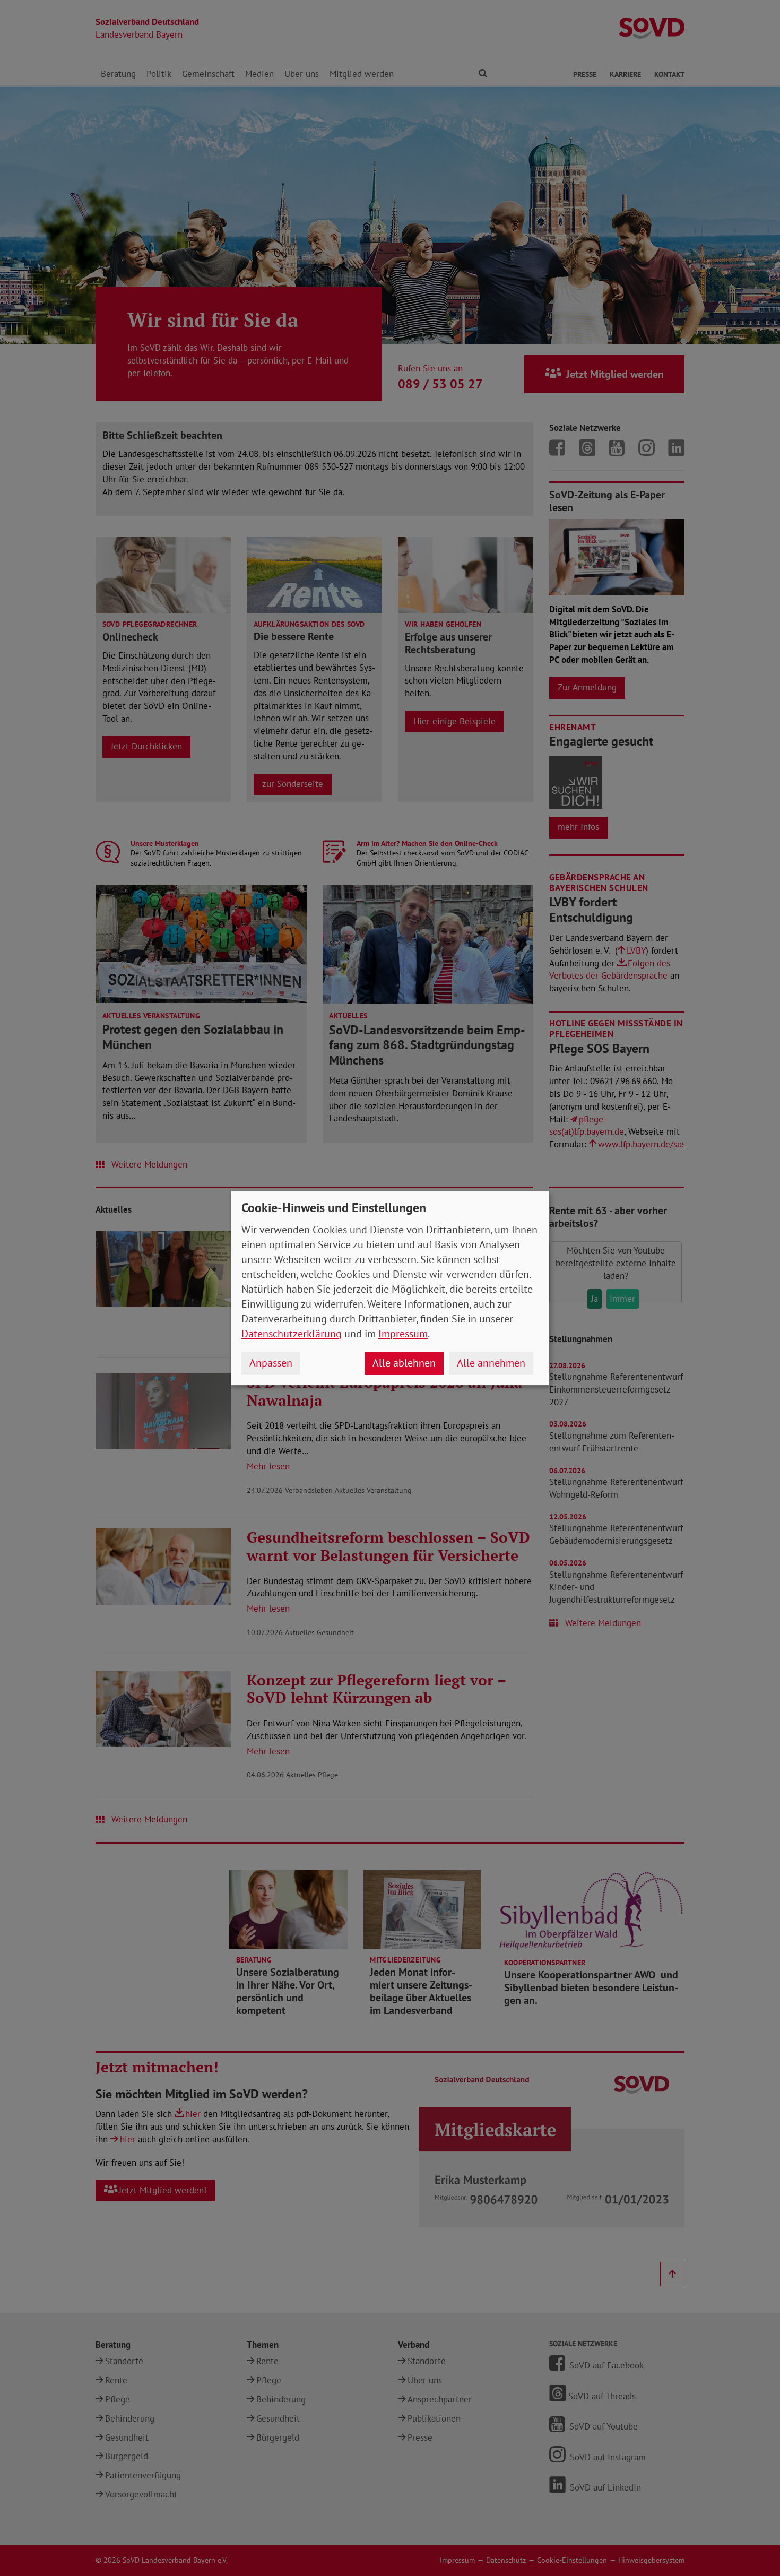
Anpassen (271, 1363)
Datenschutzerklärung (292, 1334)
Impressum (403, 1334)
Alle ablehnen (404, 1363)
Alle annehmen (491, 1363)
